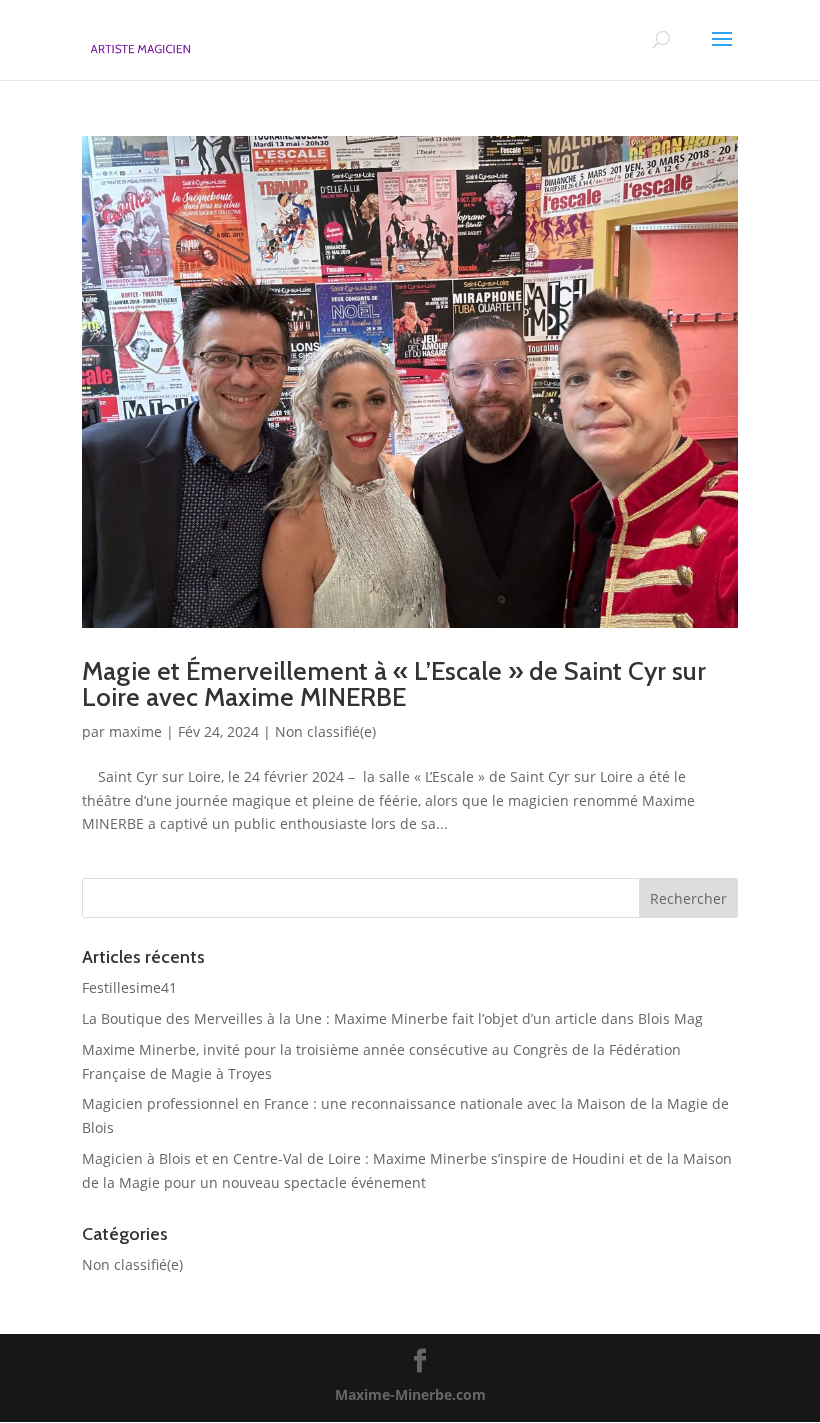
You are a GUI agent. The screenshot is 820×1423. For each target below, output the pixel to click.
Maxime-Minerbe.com (410, 1394)
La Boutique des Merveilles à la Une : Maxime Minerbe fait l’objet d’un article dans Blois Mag (392, 1018)
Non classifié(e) (325, 731)
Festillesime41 (129, 987)
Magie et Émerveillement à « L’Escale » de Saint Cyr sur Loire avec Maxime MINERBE (394, 684)
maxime (135, 731)
